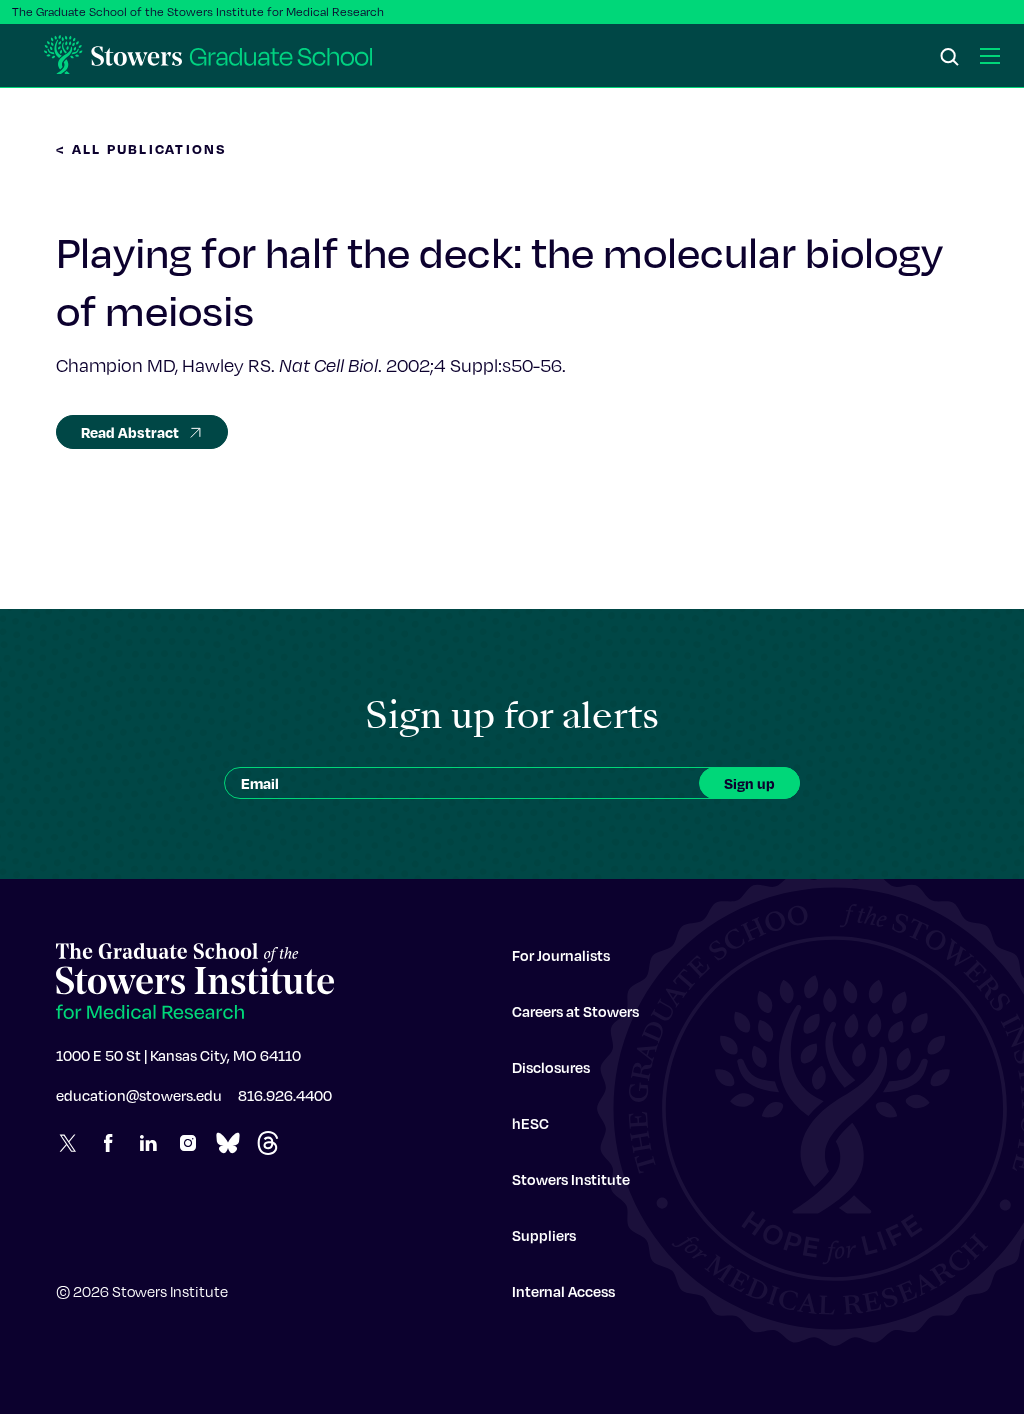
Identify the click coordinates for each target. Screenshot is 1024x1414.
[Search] (950, 58)
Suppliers (544, 1235)
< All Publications (142, 148)
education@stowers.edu (139, 1095)
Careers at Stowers (575, 1011)
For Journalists (561, 955)
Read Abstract (130, 432)
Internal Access (563, 1291)
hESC (530, 1123)
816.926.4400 (285, 1095)
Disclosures (551, 1067)
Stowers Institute (571, 1179)
